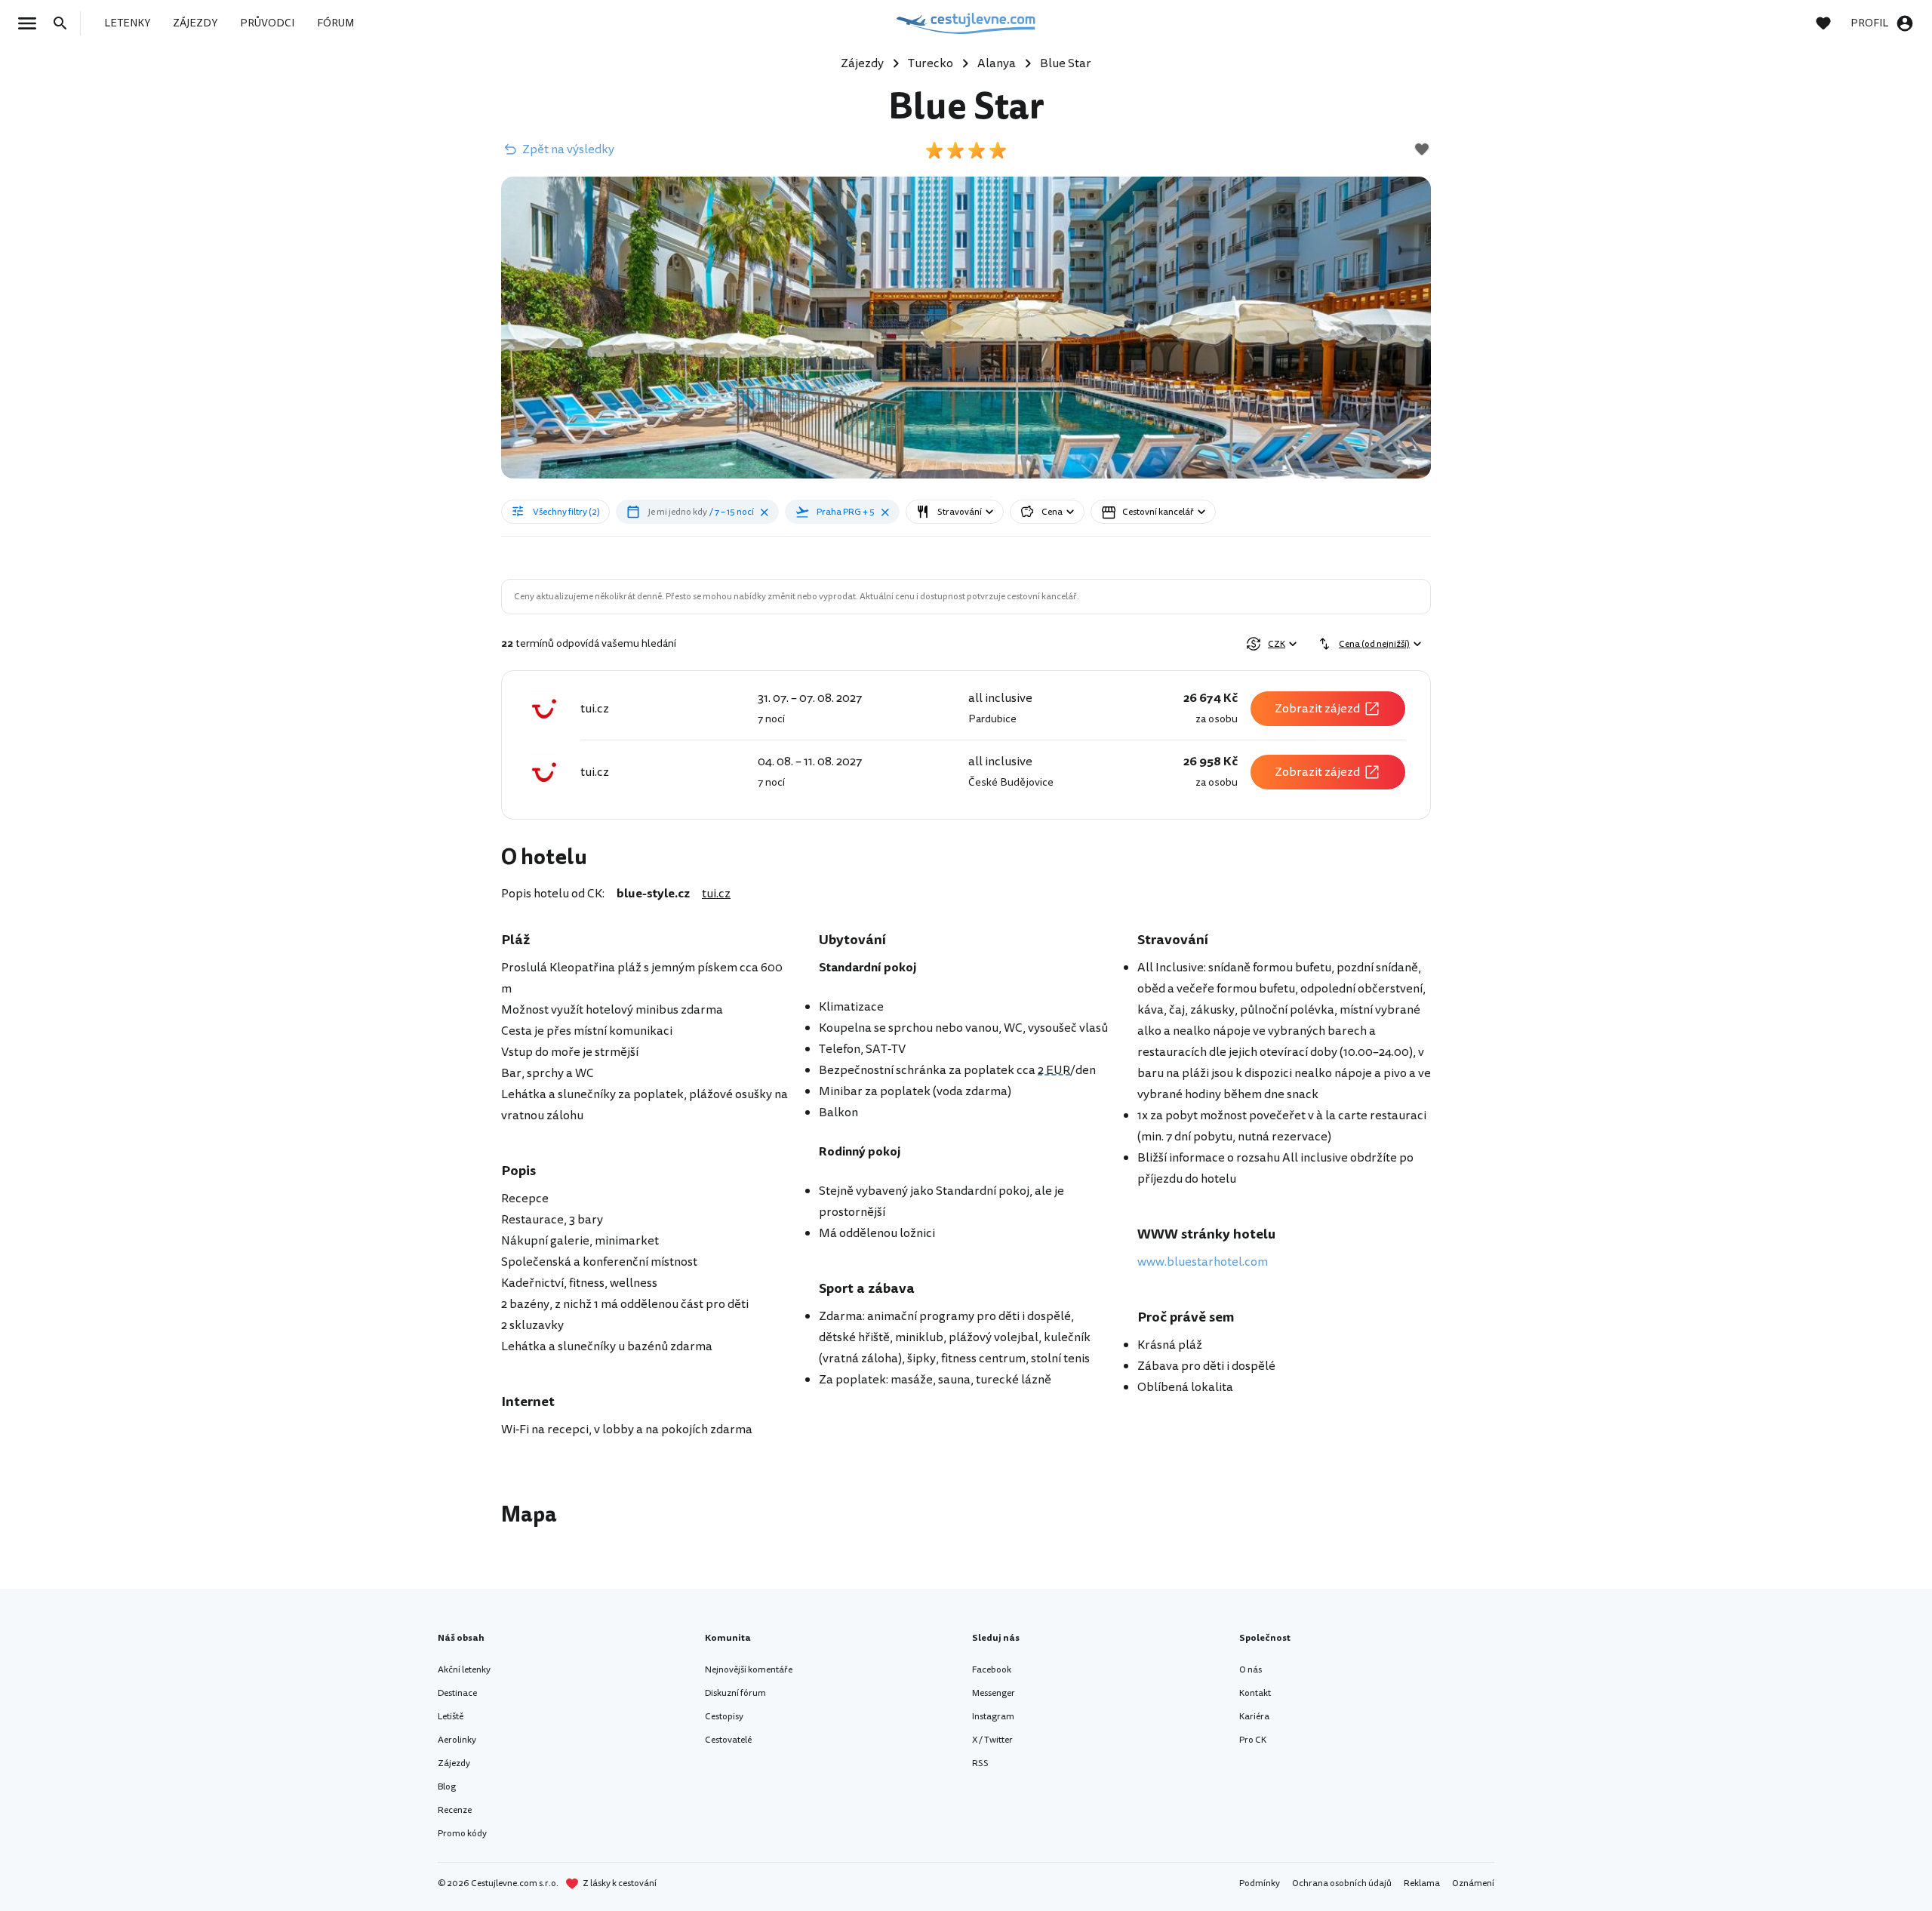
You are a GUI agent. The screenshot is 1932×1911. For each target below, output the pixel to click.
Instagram (993, 1717)
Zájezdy (454, 1763)
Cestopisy (724, 1717)
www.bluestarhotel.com (1203, 1262)
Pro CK (1253, 1740)
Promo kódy (462, 1834)
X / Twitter (992, 1740)
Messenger (994, 1693)
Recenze (455, 1810)
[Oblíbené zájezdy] (1831, 23)
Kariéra (1254, 1717)
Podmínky (1260, 1883)
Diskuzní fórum (735, 1693)
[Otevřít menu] (32, 23)
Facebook (992, 1670)
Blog (447, 1787)
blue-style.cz (653, 894)
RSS (980, 1763)
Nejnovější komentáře (749, 1670)
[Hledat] (65, 23)
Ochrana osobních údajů (1342, 1883)
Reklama (1422, 1883)
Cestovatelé (728, 1740)
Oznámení (1473, 1883)
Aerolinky (457, 1740)
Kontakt (1255, 1693)
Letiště (451, 1717)
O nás (1251, 1670)
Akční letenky (464, 1670)
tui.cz (716, 894)
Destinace (457, 1693)
